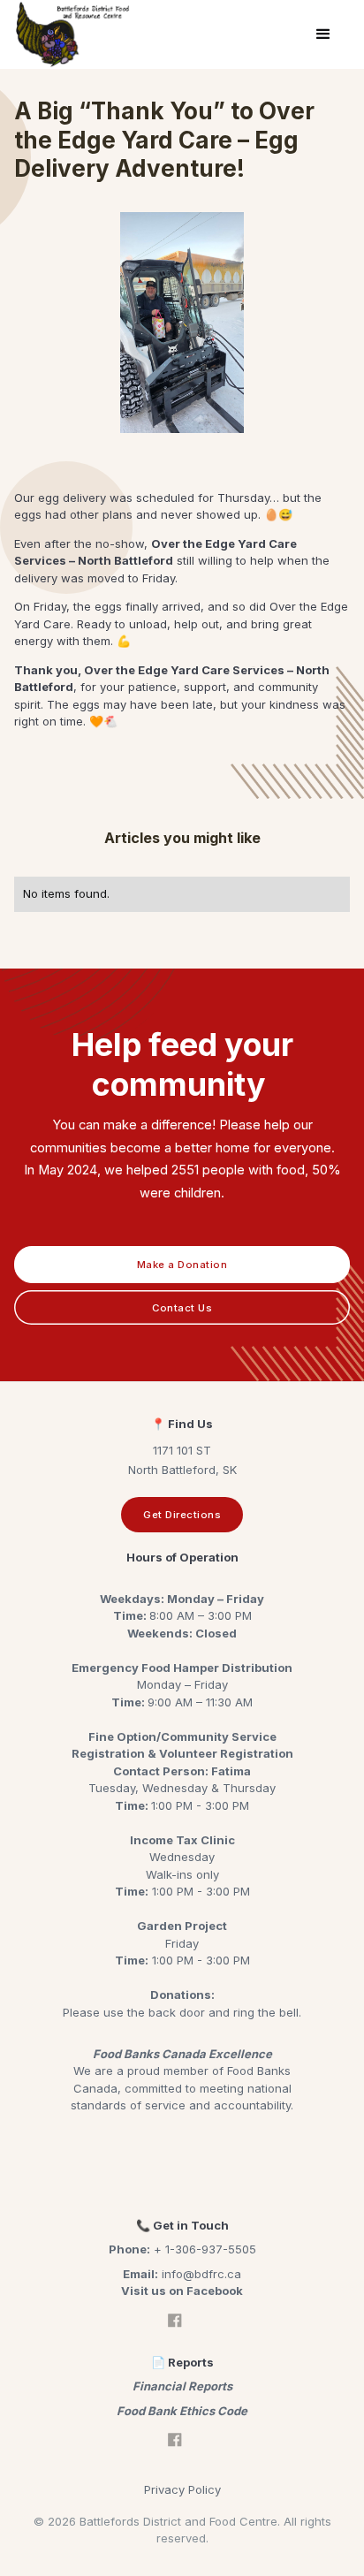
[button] (323, 34)
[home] (73, 34)
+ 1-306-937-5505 (182, 2249)
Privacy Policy (182, 2489)
